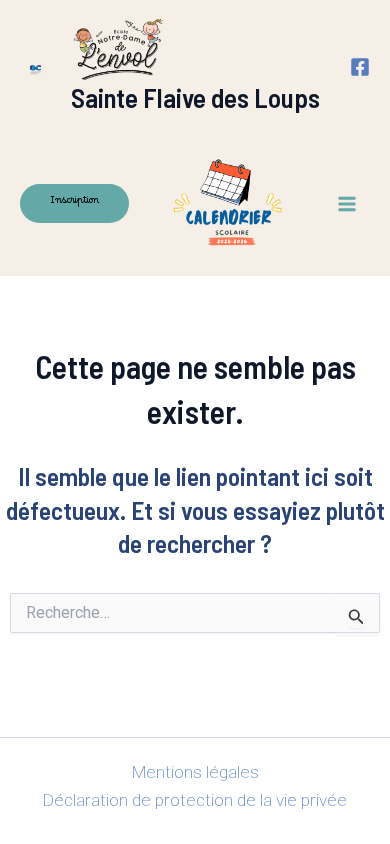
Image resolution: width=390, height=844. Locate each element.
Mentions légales (195, 772)
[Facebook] (360, 67)
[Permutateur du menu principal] (348, 204)
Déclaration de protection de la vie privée (195, 800)
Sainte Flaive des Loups (195, 97)
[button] (74, 203)
